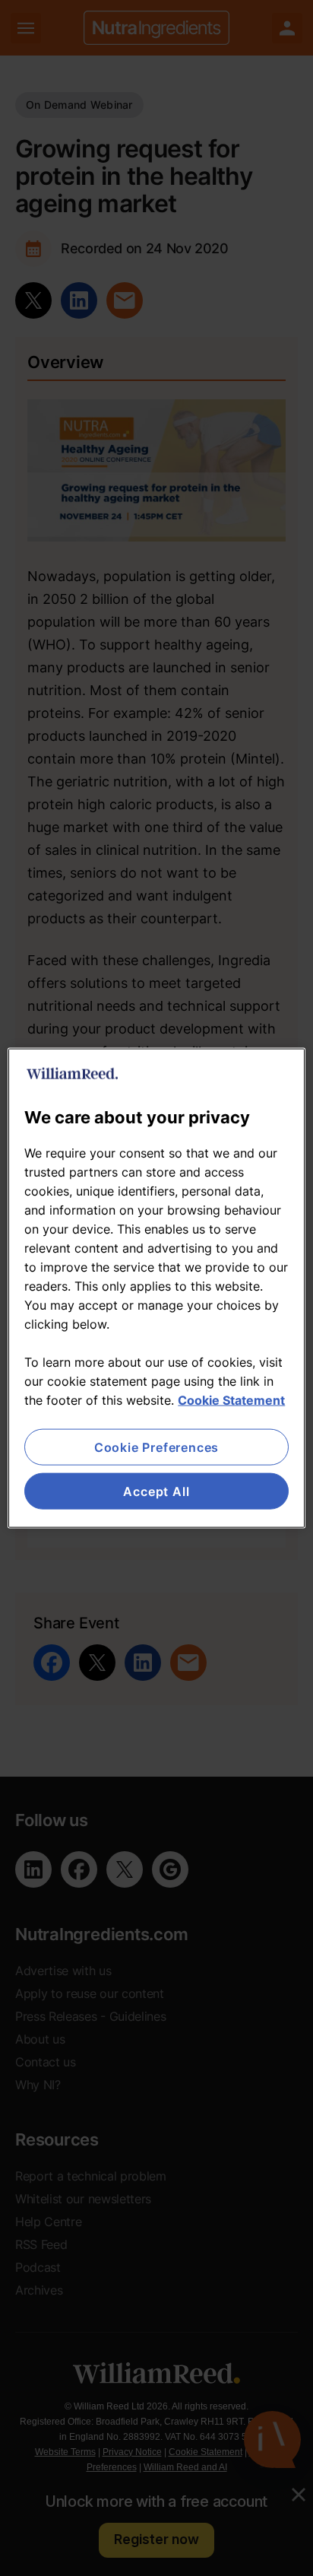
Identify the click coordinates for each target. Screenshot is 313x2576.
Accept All (156, 1491)
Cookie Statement (231, 1399)
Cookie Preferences (156, 1447)
